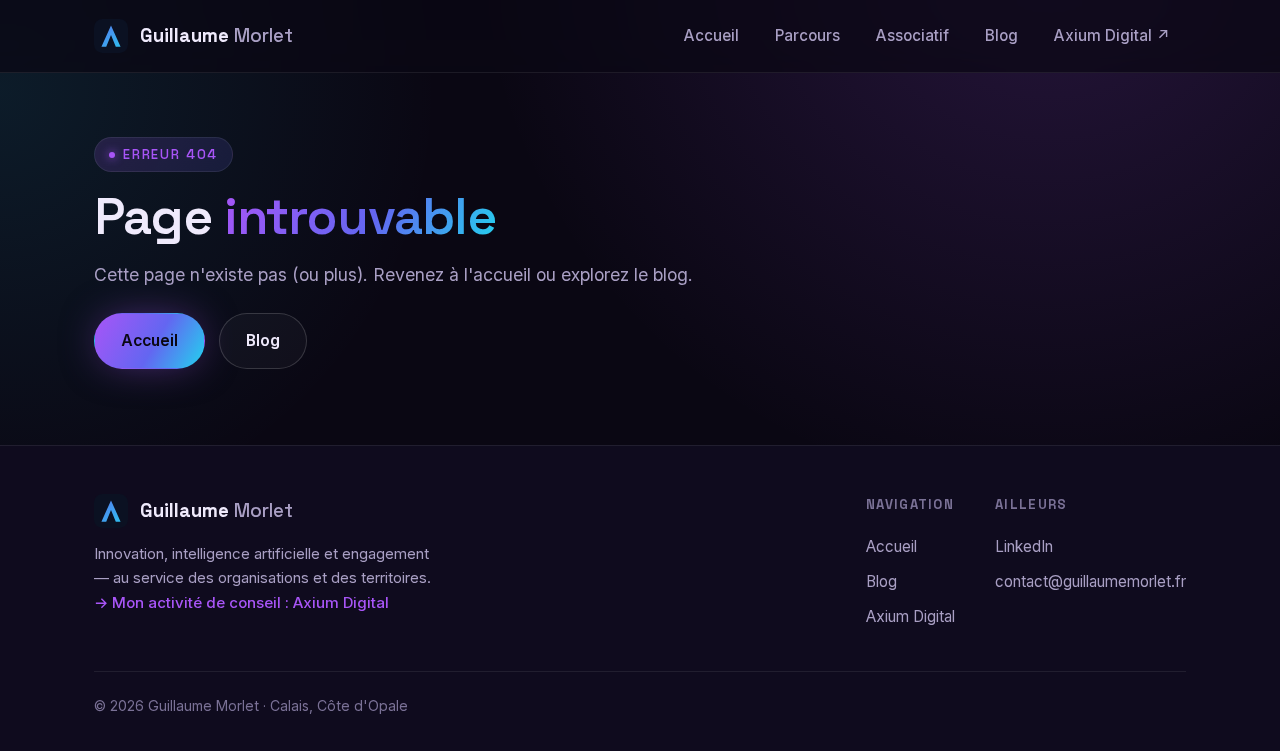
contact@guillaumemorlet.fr (1090, 581)
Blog (1001, 35)
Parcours (807, 35)
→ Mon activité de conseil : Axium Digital (241, 602)
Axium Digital (910, 616)
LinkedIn (1024, 546)
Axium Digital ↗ (1112, 35)
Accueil (711, 35)
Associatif (912, 35)
